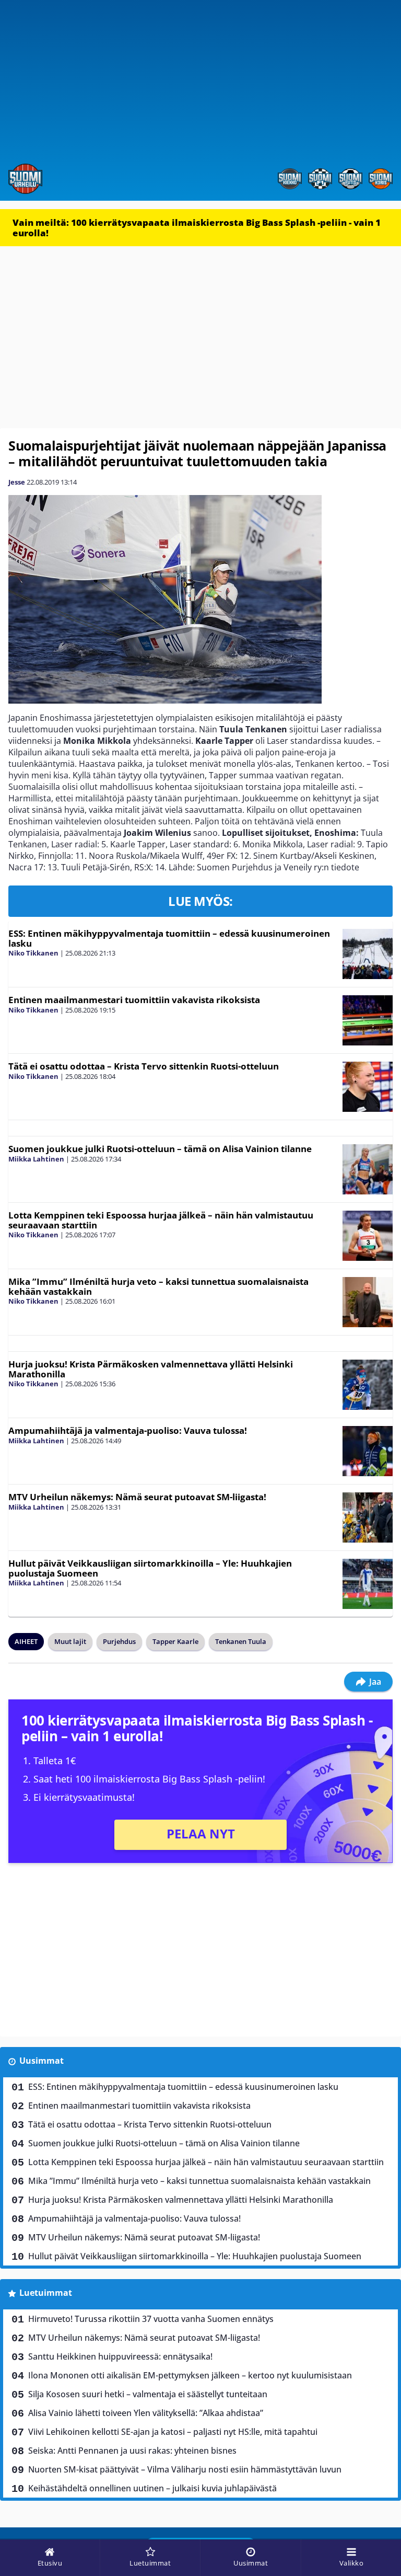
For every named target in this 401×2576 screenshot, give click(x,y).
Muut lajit (70, 1641)
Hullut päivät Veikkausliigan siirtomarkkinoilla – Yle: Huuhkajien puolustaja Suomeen (150, 1568)
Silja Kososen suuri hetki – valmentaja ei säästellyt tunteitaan (148, 2394)
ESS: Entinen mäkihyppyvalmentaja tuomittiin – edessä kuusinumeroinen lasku (169, 938)
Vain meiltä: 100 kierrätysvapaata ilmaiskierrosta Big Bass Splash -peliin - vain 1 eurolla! (197, 228)
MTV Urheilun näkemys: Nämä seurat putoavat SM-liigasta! (137, 1497)
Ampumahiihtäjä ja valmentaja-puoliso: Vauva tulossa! (128, 1430)
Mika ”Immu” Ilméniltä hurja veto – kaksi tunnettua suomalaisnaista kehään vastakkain (158, 1286)
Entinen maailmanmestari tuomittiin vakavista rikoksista (134, 1000)
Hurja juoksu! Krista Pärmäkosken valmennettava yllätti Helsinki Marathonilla (151, 1369)
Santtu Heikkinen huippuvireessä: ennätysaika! (120, 2356)
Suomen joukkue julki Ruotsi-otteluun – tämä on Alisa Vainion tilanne (160, 1149)
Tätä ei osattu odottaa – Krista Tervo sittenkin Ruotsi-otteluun (144, 1066)
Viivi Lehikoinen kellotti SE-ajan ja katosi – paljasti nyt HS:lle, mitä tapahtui (173, 2432)
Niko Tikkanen (33, 953)
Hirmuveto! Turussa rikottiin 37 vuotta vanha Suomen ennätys (151, 2319)
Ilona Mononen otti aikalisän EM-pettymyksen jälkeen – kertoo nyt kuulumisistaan (190, 2375)
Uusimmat (42, 2061)
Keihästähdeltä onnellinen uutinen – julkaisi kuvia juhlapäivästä (152, 2488)
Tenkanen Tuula (241, 1641)
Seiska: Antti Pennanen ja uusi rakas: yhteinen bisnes (132, 2451)
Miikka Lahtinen (36, 1159)
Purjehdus (119, 1641)
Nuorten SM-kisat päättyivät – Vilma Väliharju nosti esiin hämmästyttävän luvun (185, 2469)
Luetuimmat (46, 2293)
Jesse (17, 482)
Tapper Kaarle (175, 1641)
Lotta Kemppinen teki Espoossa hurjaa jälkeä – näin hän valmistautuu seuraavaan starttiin (161, 1220)
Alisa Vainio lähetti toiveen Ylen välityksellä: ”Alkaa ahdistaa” (146, 2413)
